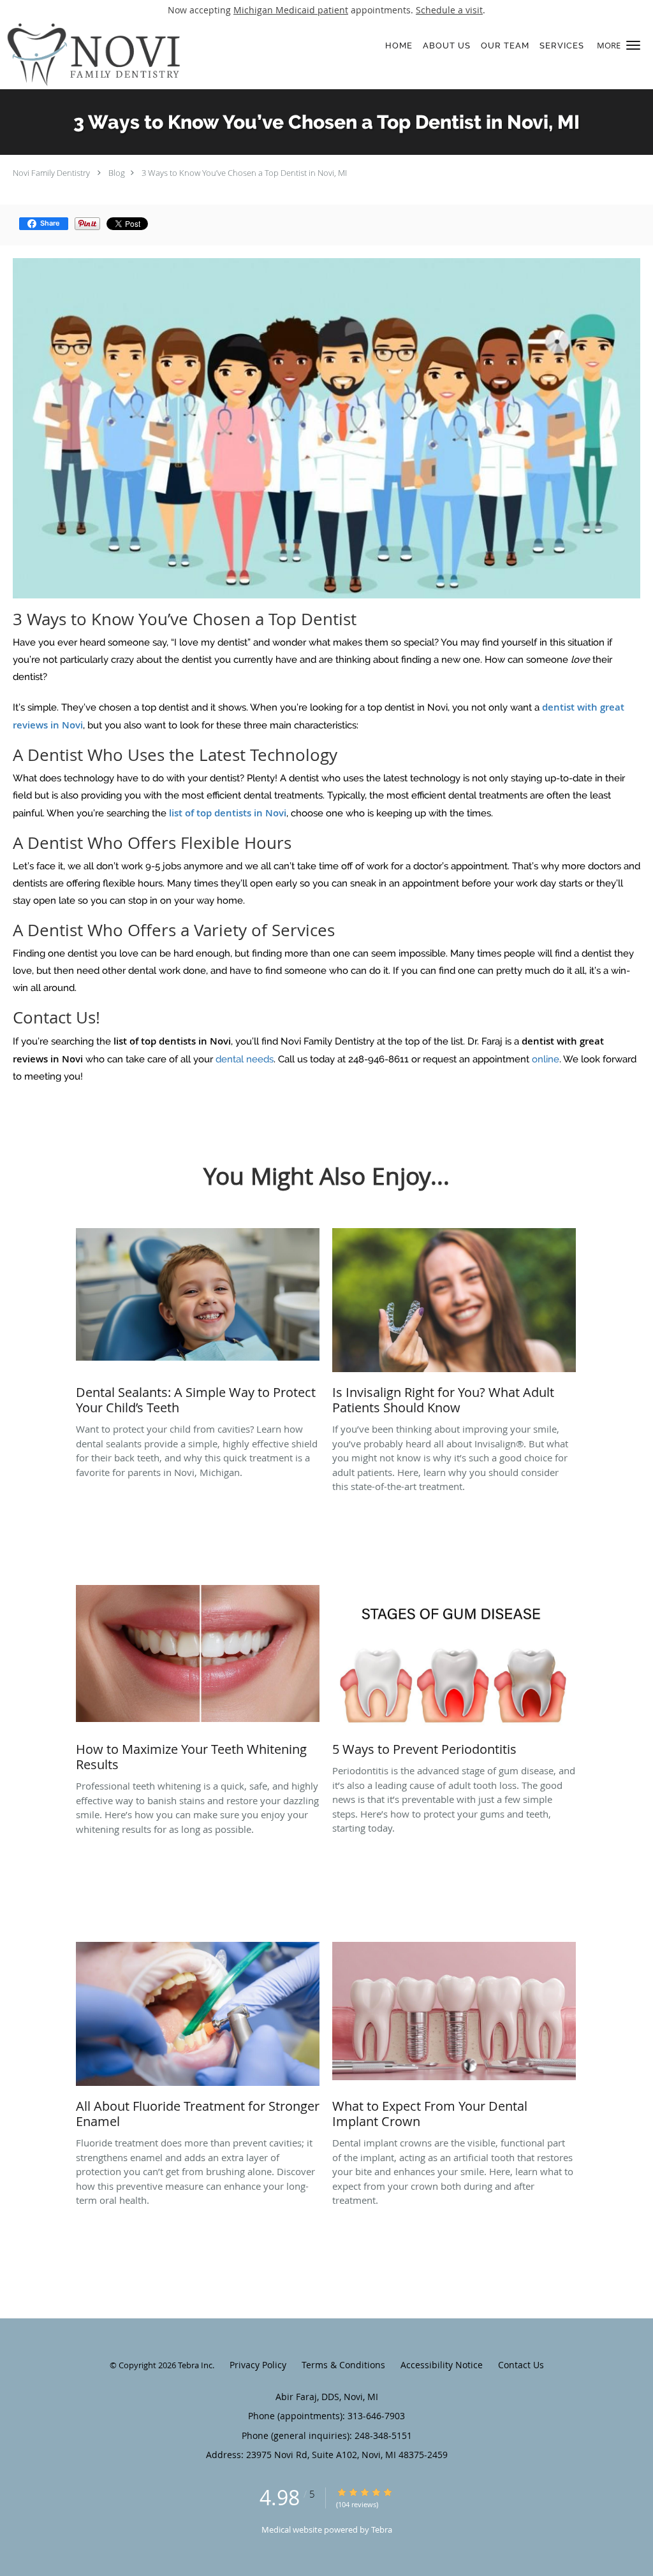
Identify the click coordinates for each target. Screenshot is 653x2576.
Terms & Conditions (343, 2365)
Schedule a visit (449, 10)
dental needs (245, 1059)
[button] (633, 45)
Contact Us (521, 2365)
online (544, 1059)
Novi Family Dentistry (51, 173)
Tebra (382, 2529)
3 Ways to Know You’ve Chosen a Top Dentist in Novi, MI (244, 173)
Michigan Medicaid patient (291, 10)
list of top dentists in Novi (228, 813)
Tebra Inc (195, 2365)
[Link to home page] (145, 54)
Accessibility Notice (442, 2365)
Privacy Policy (258, 2365)
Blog (117, 173)
